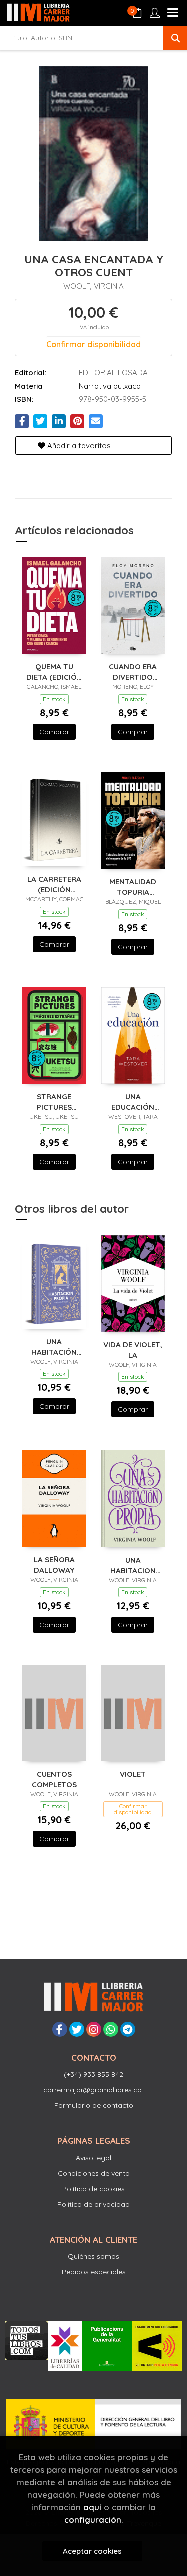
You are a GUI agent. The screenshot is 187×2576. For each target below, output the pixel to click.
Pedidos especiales (94, 2272)
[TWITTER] (77, 2029)
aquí (92, 2507)
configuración (93, 2519)
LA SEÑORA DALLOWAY (54, 1565)
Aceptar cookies (92, 2551)
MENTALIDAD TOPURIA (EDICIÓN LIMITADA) (133, 886)
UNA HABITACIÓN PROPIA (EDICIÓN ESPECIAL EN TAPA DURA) (54, 1347)
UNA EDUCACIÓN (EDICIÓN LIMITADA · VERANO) (133, 1101)
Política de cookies (93, 2189)
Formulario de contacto (94, 2105)
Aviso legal (93, 2158)
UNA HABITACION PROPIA (133, 1565)
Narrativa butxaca (110, 386)
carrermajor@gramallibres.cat (94, 2090)
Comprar (54, 732)
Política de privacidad (93, 2204)
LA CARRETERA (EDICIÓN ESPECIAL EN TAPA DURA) (54, 884)
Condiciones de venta (94, 2173)
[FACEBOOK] (60, 2029)
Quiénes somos (93, 2256)
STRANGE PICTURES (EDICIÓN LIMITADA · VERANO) (54, 1101)
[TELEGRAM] (128, 2029)
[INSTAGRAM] (94, 2029)
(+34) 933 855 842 (93, 2074)
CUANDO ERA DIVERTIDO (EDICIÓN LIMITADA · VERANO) (133, 671)
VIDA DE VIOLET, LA (133, 1350)
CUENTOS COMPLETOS (54, 1779)
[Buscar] (175, 38)
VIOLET (133, 1774)
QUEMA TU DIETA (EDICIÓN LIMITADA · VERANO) (54, 671)
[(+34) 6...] (111, 2029)
